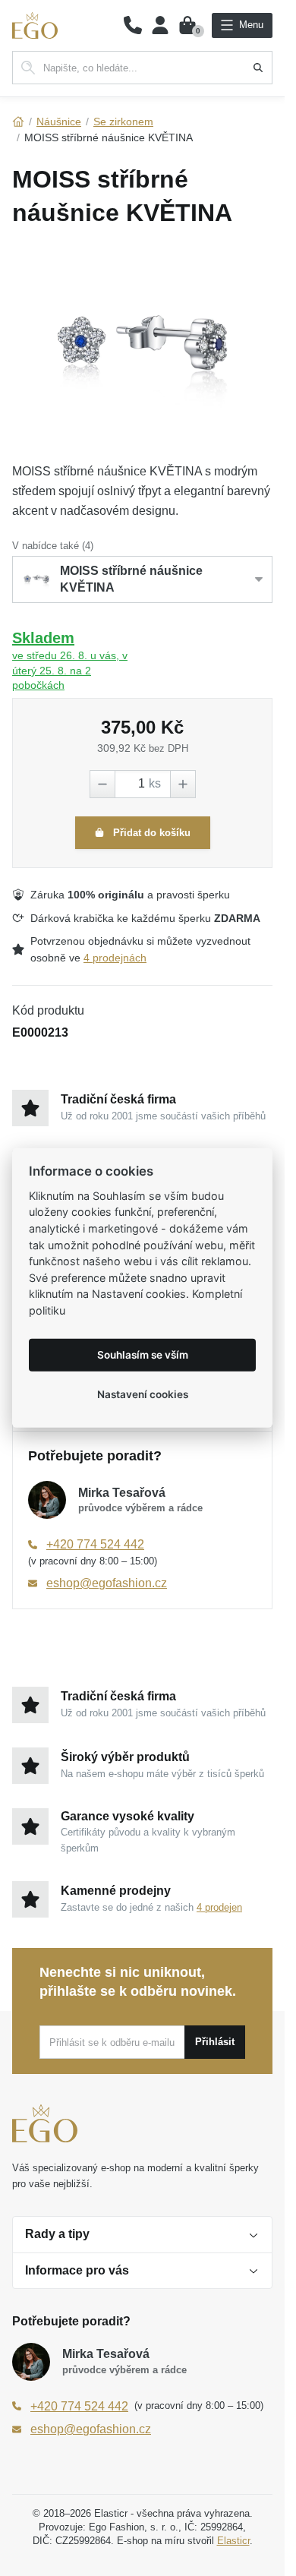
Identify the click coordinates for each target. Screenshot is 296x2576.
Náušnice (59, 122)
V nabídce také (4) (53, 546)
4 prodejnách (115, 958)
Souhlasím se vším (143, 1355)
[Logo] (35, 25)
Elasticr (233, 2541)
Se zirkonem (123, 122)
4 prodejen (219, 1907)
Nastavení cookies (143, 1394)
